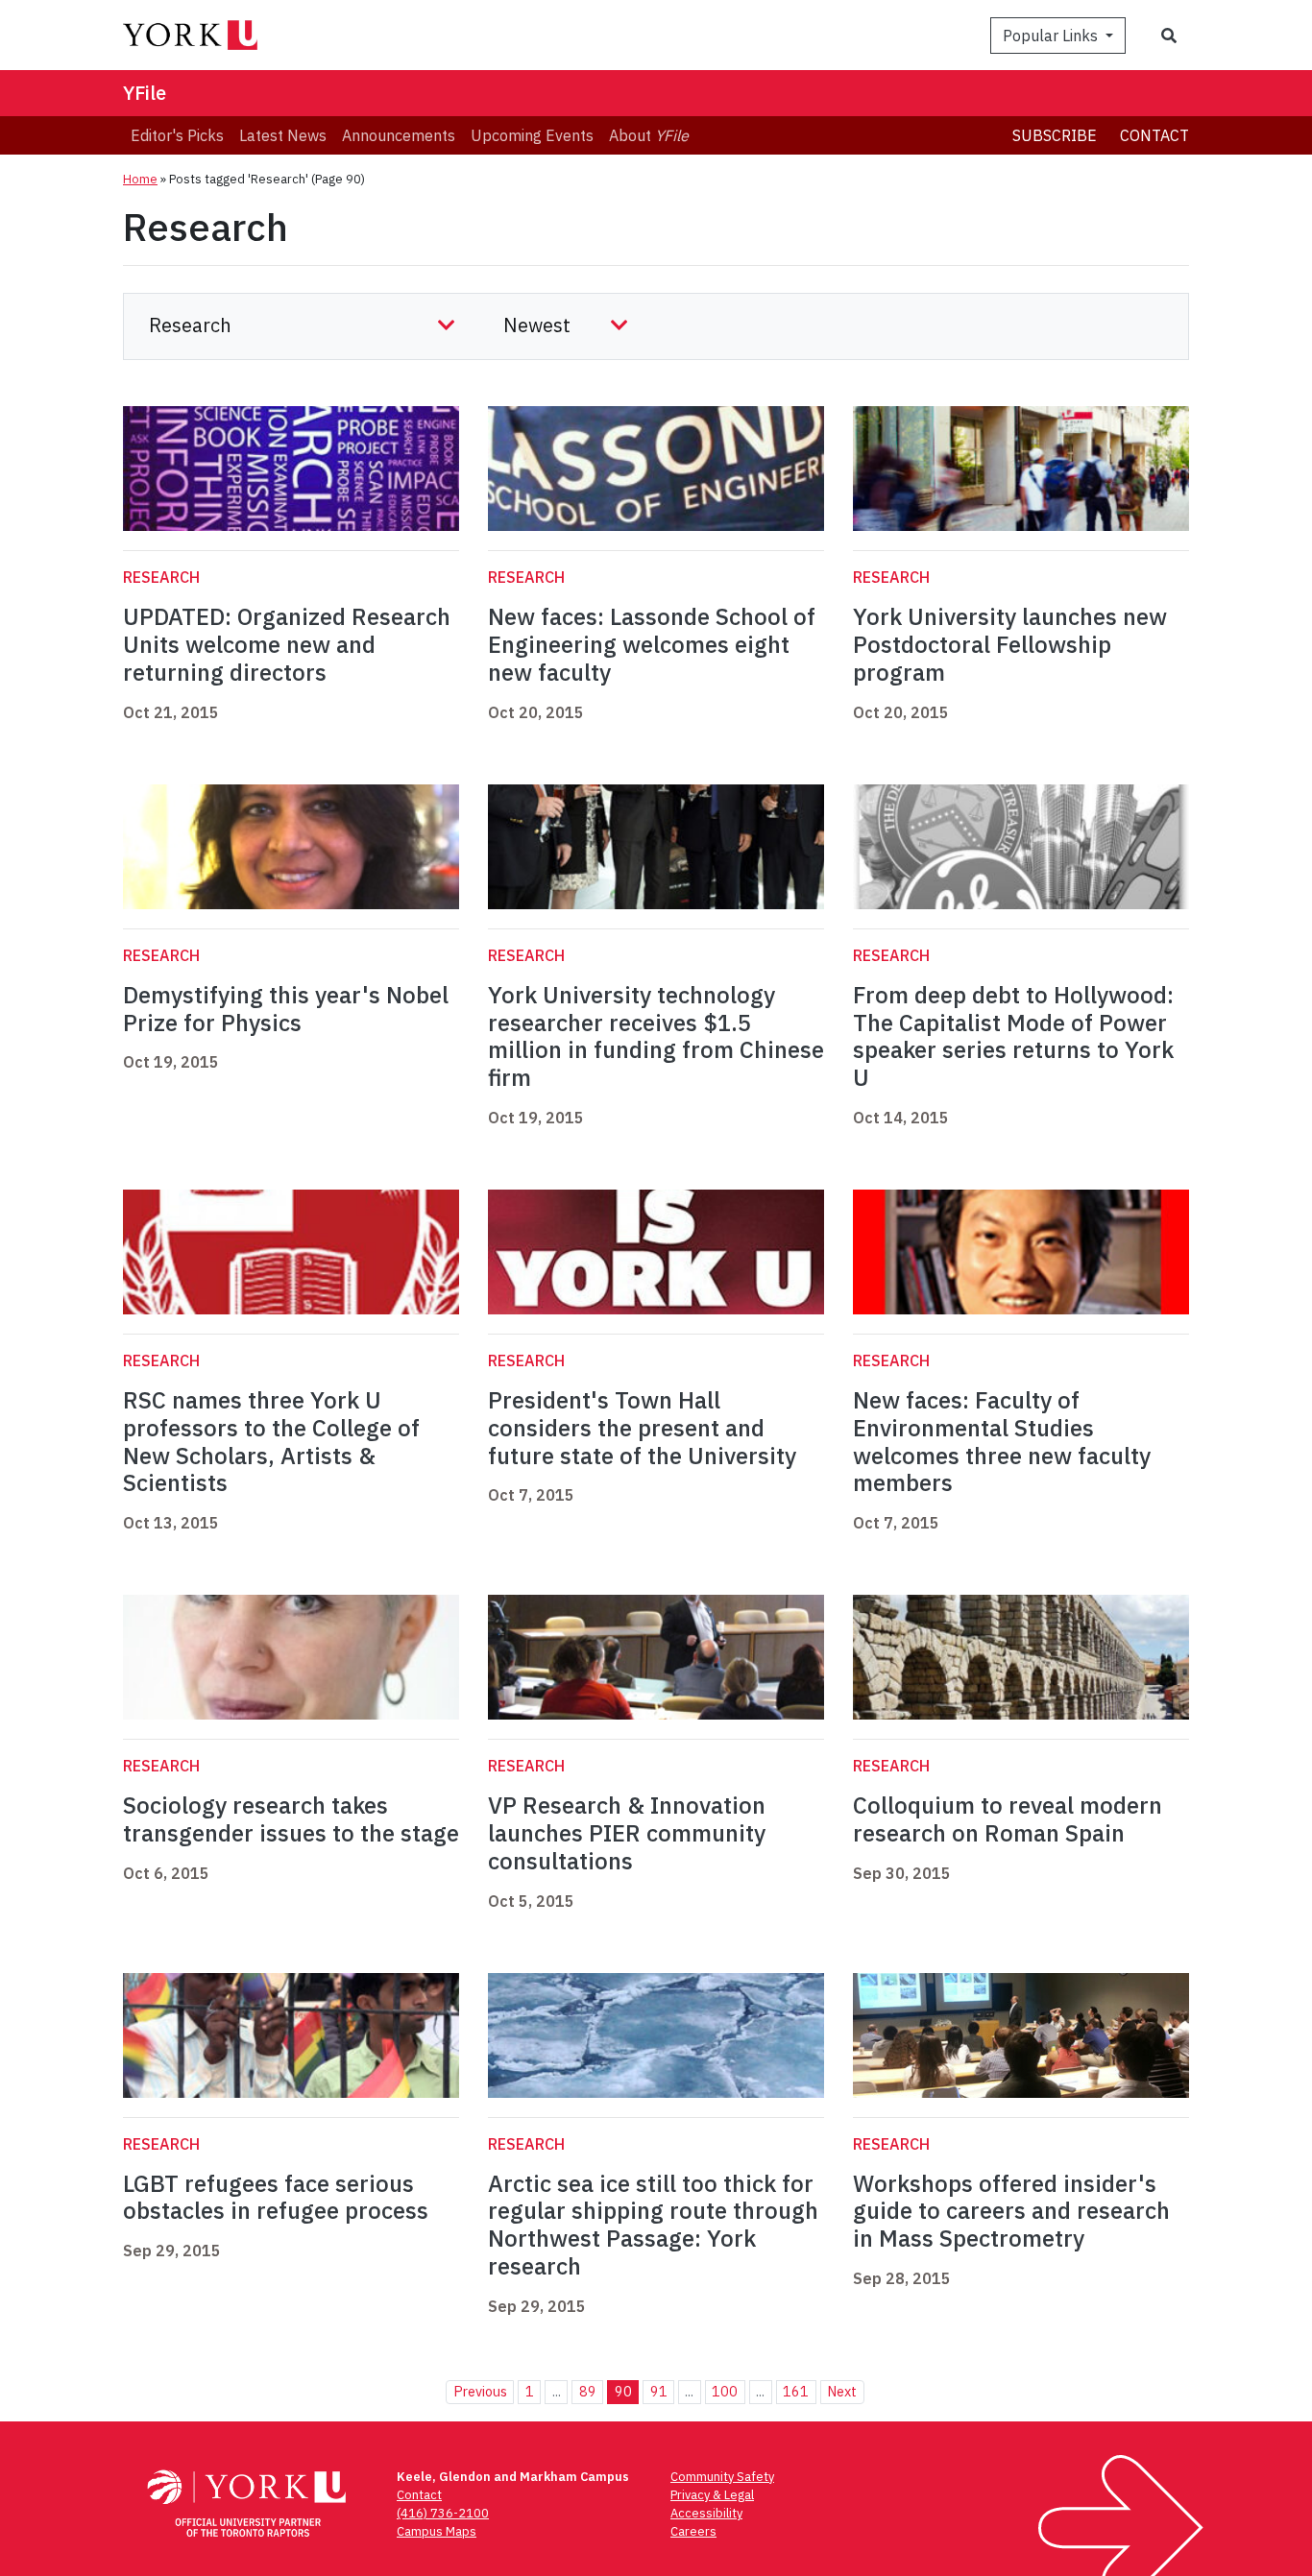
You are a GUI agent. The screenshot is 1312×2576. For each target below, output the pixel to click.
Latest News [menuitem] (283, 135)
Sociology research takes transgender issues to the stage (291, 1819)
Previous (480, 2391)
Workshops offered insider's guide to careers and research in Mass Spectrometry (1011, 2211)
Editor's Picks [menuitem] (177, 135)
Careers (693, 2531)
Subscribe (1055, 135)
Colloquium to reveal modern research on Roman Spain (1008, 1819)
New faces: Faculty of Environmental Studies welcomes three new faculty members (1002, 1441)
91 (659, 2391)
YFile (145, 93)
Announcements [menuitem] (399, 135)
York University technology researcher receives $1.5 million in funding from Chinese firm (656, 1036)
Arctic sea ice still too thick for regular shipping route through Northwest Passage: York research (653, 2225)
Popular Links (1052, 36)
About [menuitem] (649, 135)
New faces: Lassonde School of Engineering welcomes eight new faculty (652, 644)
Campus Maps (437, 2531)
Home (140, 179)
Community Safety (722, 2477)
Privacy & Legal (712, 2495)
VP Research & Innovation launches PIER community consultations (627, 1833)
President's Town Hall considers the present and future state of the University (642, 1428)
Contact (1154, 135)
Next (842, 2391)
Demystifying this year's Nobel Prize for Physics (286, 1009)
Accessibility (706, 2513)
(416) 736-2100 (443, 2513)
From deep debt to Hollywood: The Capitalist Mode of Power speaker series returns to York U (1013, 1036)
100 (725, 2391)
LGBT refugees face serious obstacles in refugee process (276, 2197)
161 (796, 2391)
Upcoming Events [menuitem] (532, 135)
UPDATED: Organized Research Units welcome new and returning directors (287, 644)
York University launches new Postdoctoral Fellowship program (1010, 644)
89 (588, 2391)
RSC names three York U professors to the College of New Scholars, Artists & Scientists (271, 1441)
